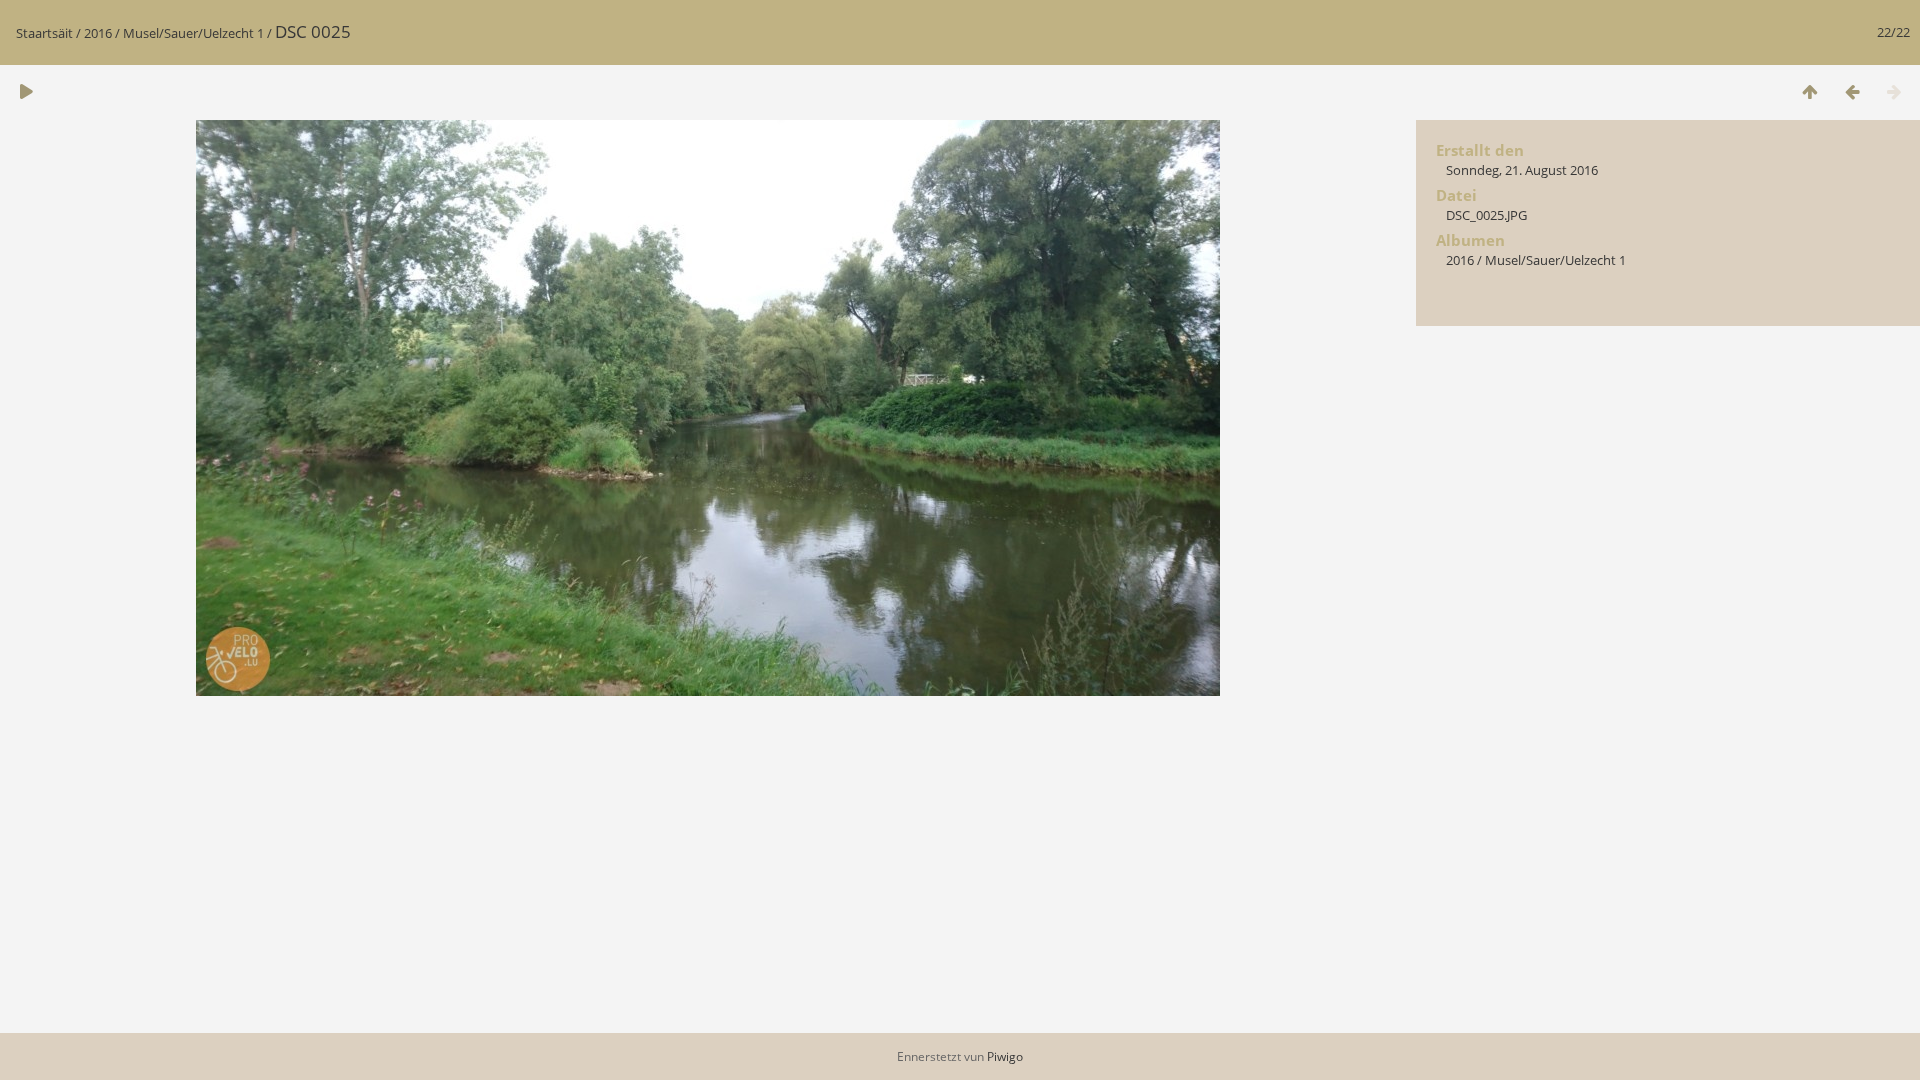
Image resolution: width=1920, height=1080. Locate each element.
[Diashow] (26, 91)
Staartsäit (44, 33)
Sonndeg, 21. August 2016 (1522, 170)
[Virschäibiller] (1810, 91)
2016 (98, 33)
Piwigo (1005, 1056)
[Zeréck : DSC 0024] (1852, 91)
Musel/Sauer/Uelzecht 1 (193, 33)
